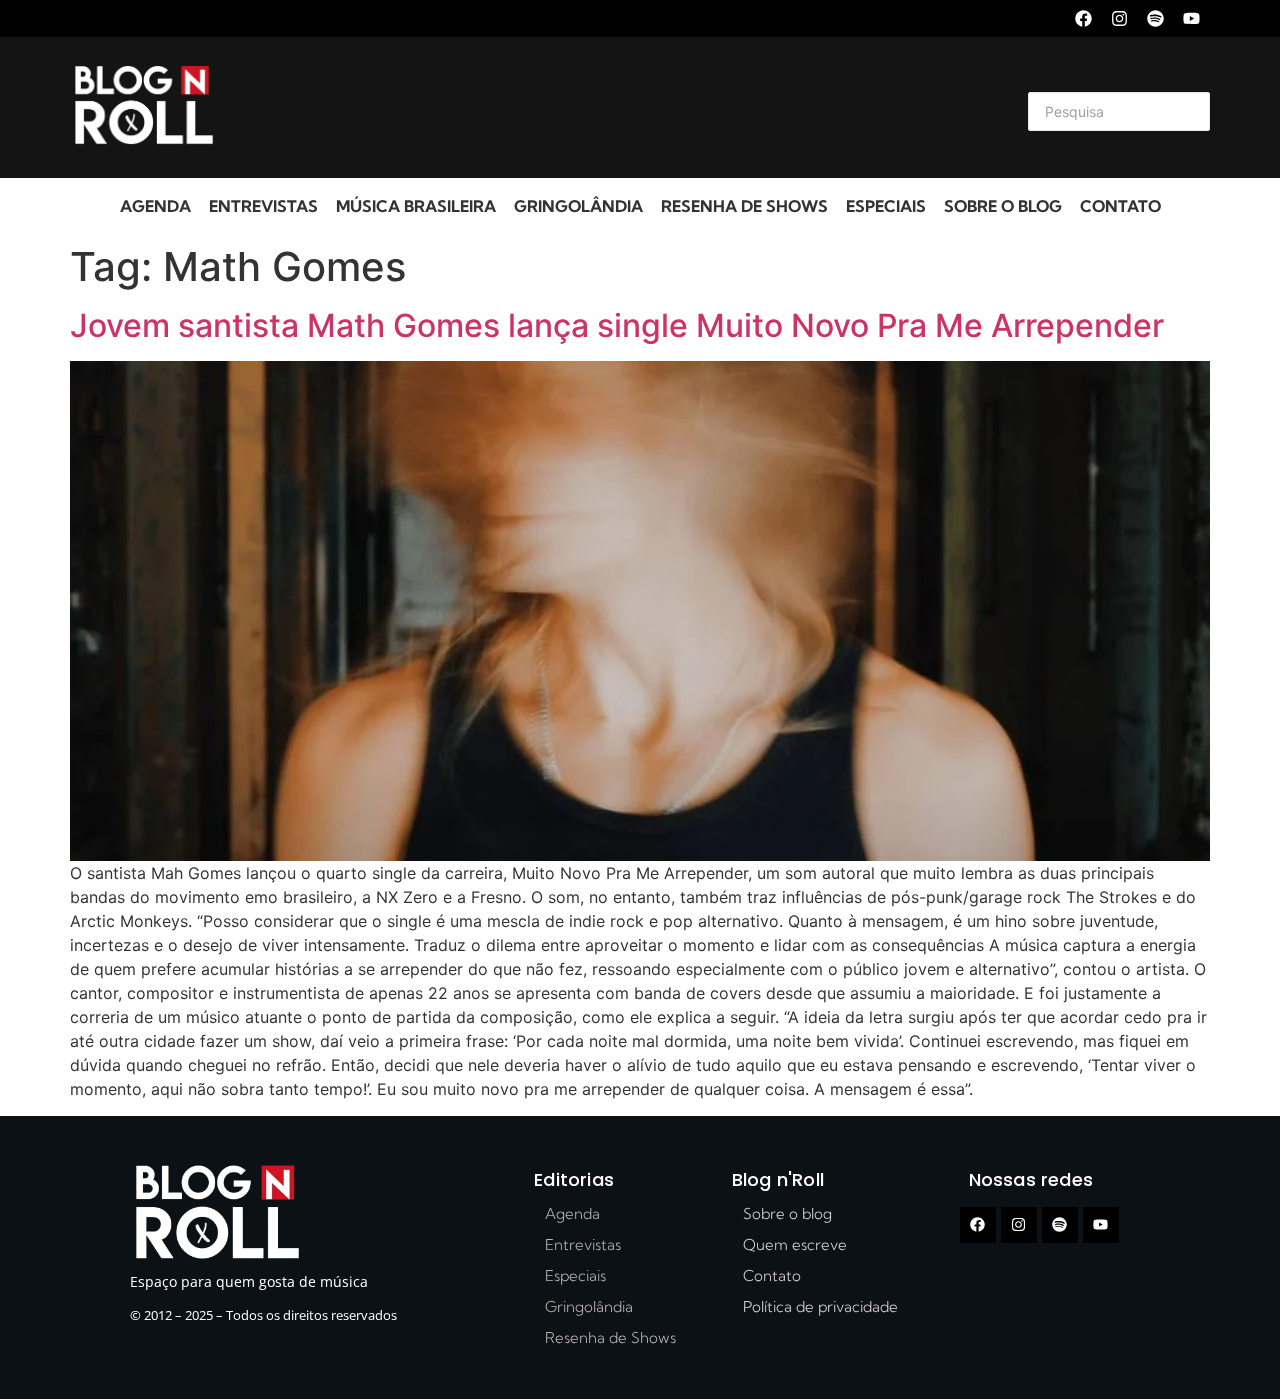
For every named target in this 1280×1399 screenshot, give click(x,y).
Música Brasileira (416, 206)
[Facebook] (1083, 18)
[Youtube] (1191, 18)
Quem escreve (795, 1244)
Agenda (155, 206)
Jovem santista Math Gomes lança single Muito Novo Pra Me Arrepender (617, 325)
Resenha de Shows (744, 206)
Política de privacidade (820, 1306)
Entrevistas (263, 206)
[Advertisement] (616, 108)
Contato (1120, 206)
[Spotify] (1155, 18)
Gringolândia (578, 206)
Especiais (886, 206)
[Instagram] (1119, 18)
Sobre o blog (1003, 206)
